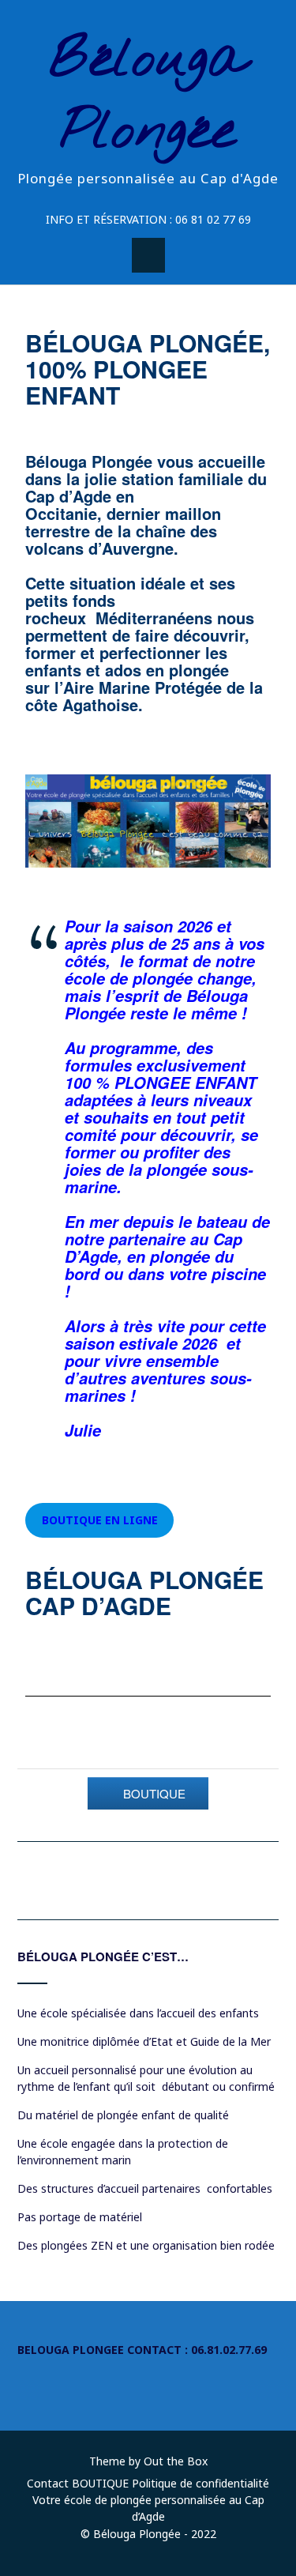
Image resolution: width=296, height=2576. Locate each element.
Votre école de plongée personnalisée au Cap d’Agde (148, 2508)
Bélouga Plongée (148, 96)
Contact (48, 2483)
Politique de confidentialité (200, 2483)
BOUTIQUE (100, 2483)
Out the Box (176, 2461)
